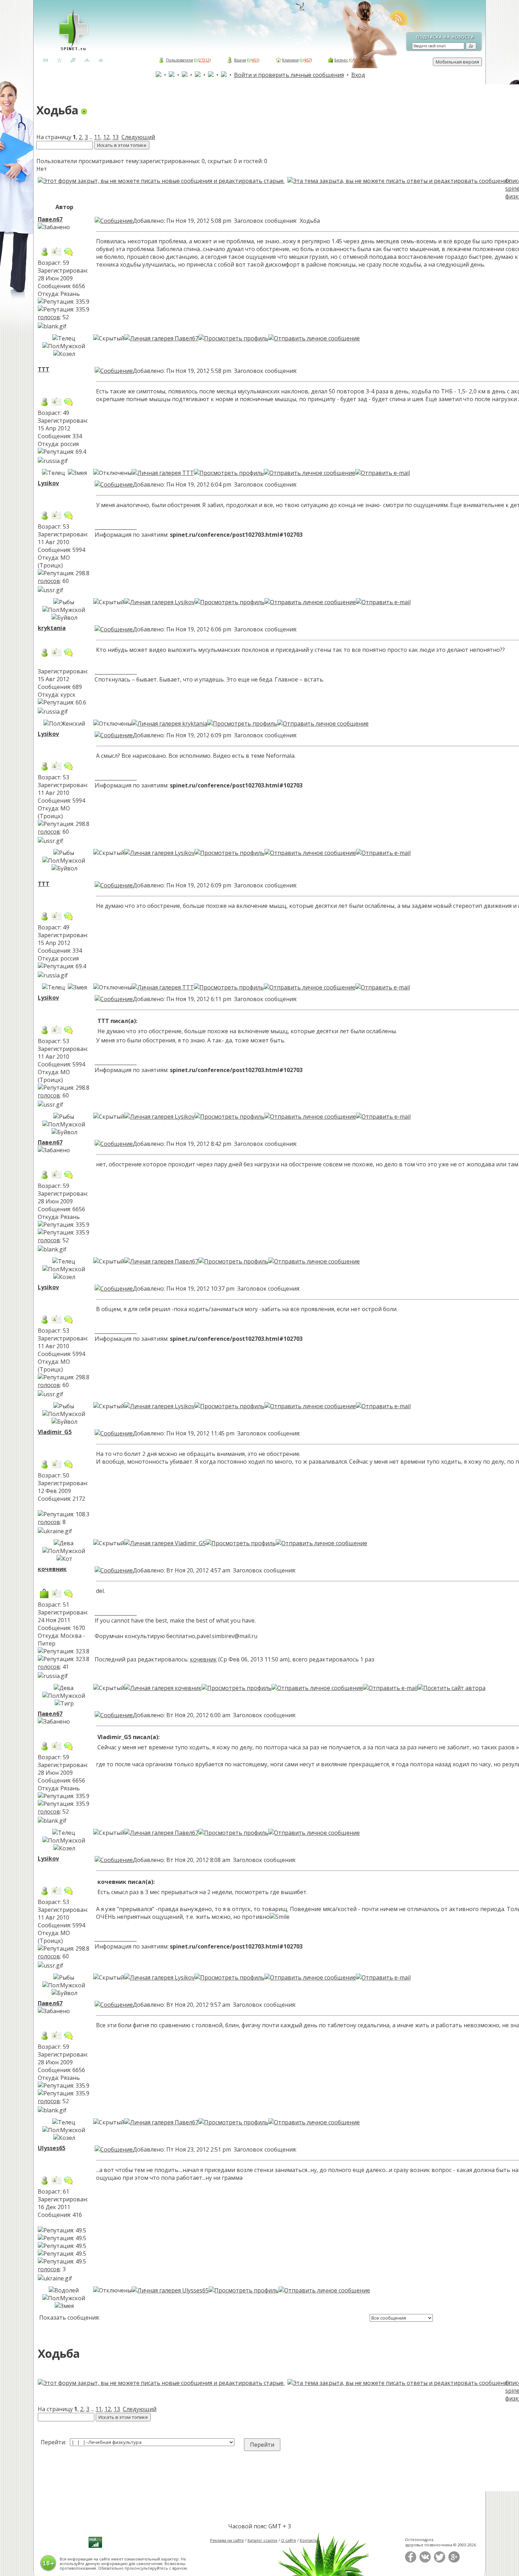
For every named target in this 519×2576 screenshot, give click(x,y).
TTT (44, 369)
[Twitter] (440, 2561)
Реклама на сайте (227, 2540)
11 (97, 137)
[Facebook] (411, 2561)
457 (308, 60)
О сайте (289, 2540)
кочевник (52, 1569)
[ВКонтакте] (425, 2561)
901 (357, 60)
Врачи (240, 60)
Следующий (138, 137)
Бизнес (341, 60)
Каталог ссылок (263, 2540)
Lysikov (48, 483)
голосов (49, 317)
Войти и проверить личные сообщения (289, 75)
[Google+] (454, 2561)
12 (106, 137)
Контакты (309, 2540)
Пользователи (180, 60)
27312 (204, 60)
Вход (358, 75)
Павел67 (50, 219)
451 (255, 60)
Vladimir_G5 (55, 1432)
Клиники (290, 60)
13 (115, 137)
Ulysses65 (52, 2148)
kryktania (52, 628)
